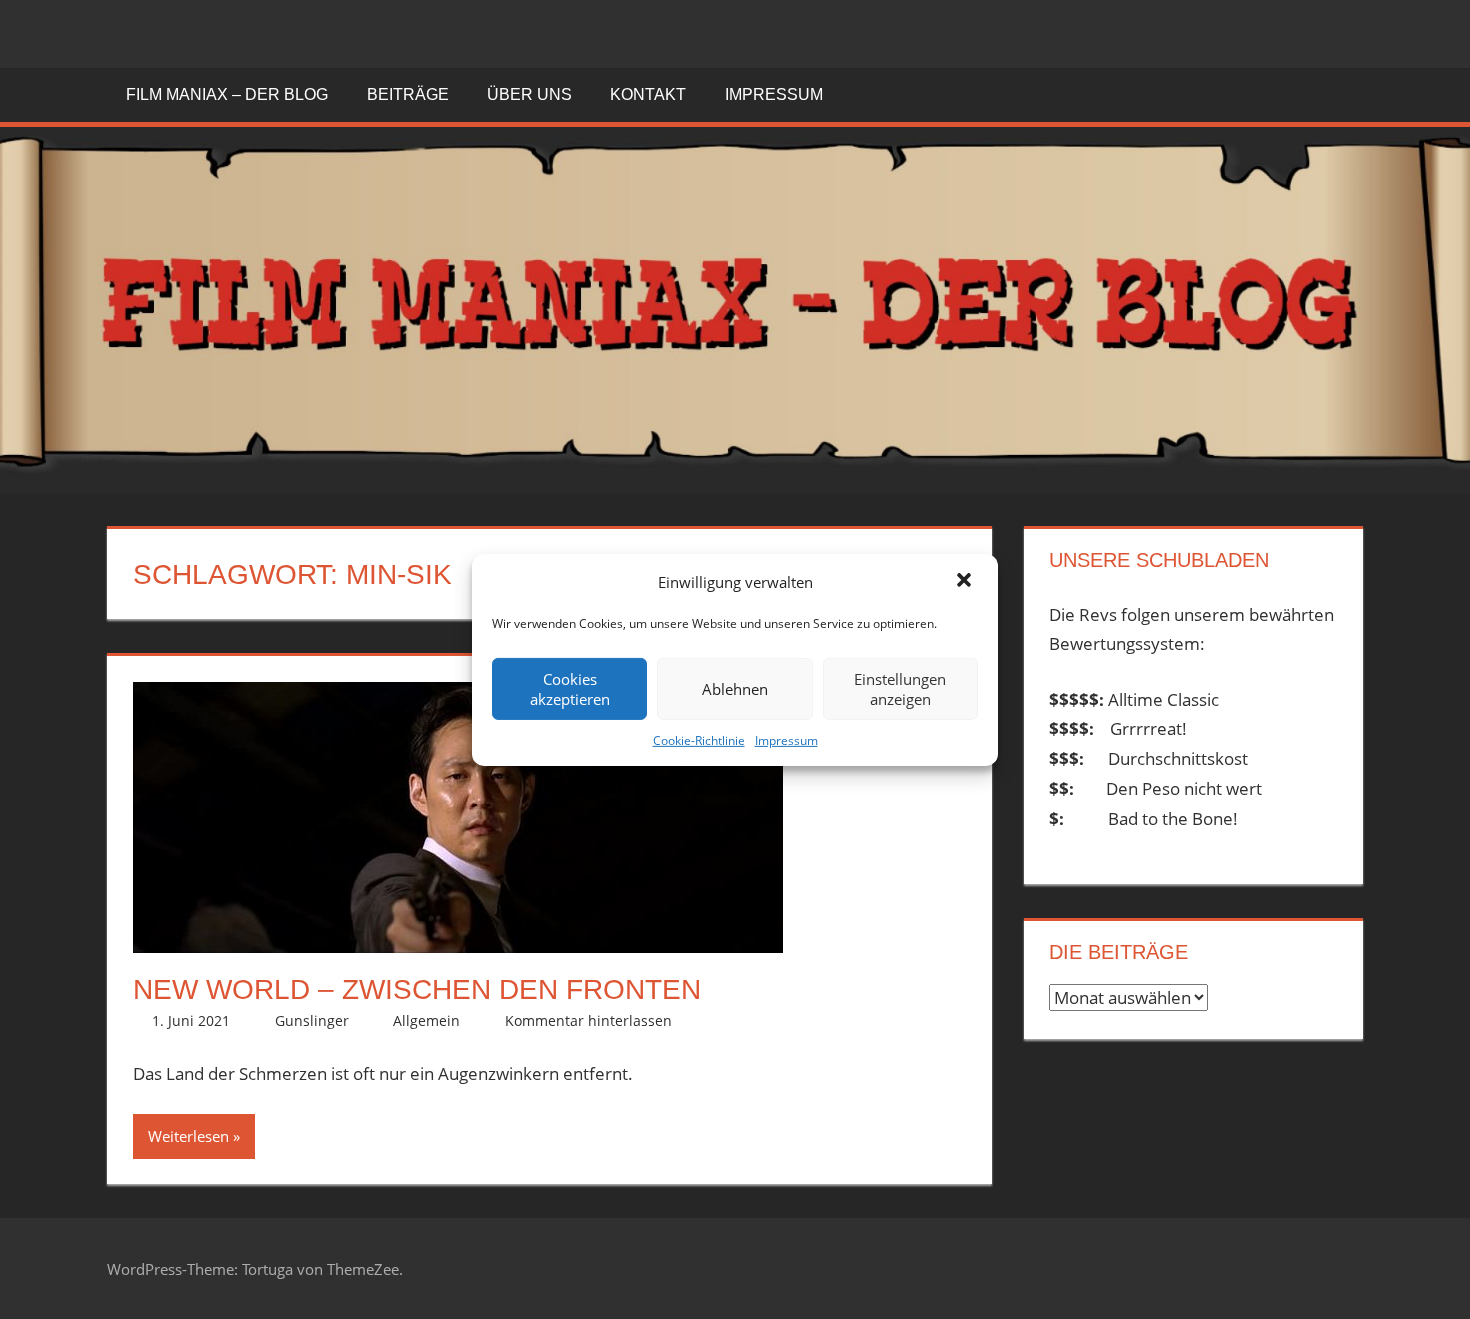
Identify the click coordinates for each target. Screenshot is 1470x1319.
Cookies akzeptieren (570, 689)
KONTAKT (648, 94)
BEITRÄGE (408, 94)
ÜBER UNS (529, 94)
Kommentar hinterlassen (588, 1020)
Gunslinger (312, 1020)
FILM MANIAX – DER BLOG (227, 94)
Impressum (786, 740)
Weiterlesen (188, 1136)
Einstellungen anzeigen (900, 689)
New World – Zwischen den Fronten (417, 989)
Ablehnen (735, 689)
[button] (966, 582)
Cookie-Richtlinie (699, 740)
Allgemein (426, 1020)
